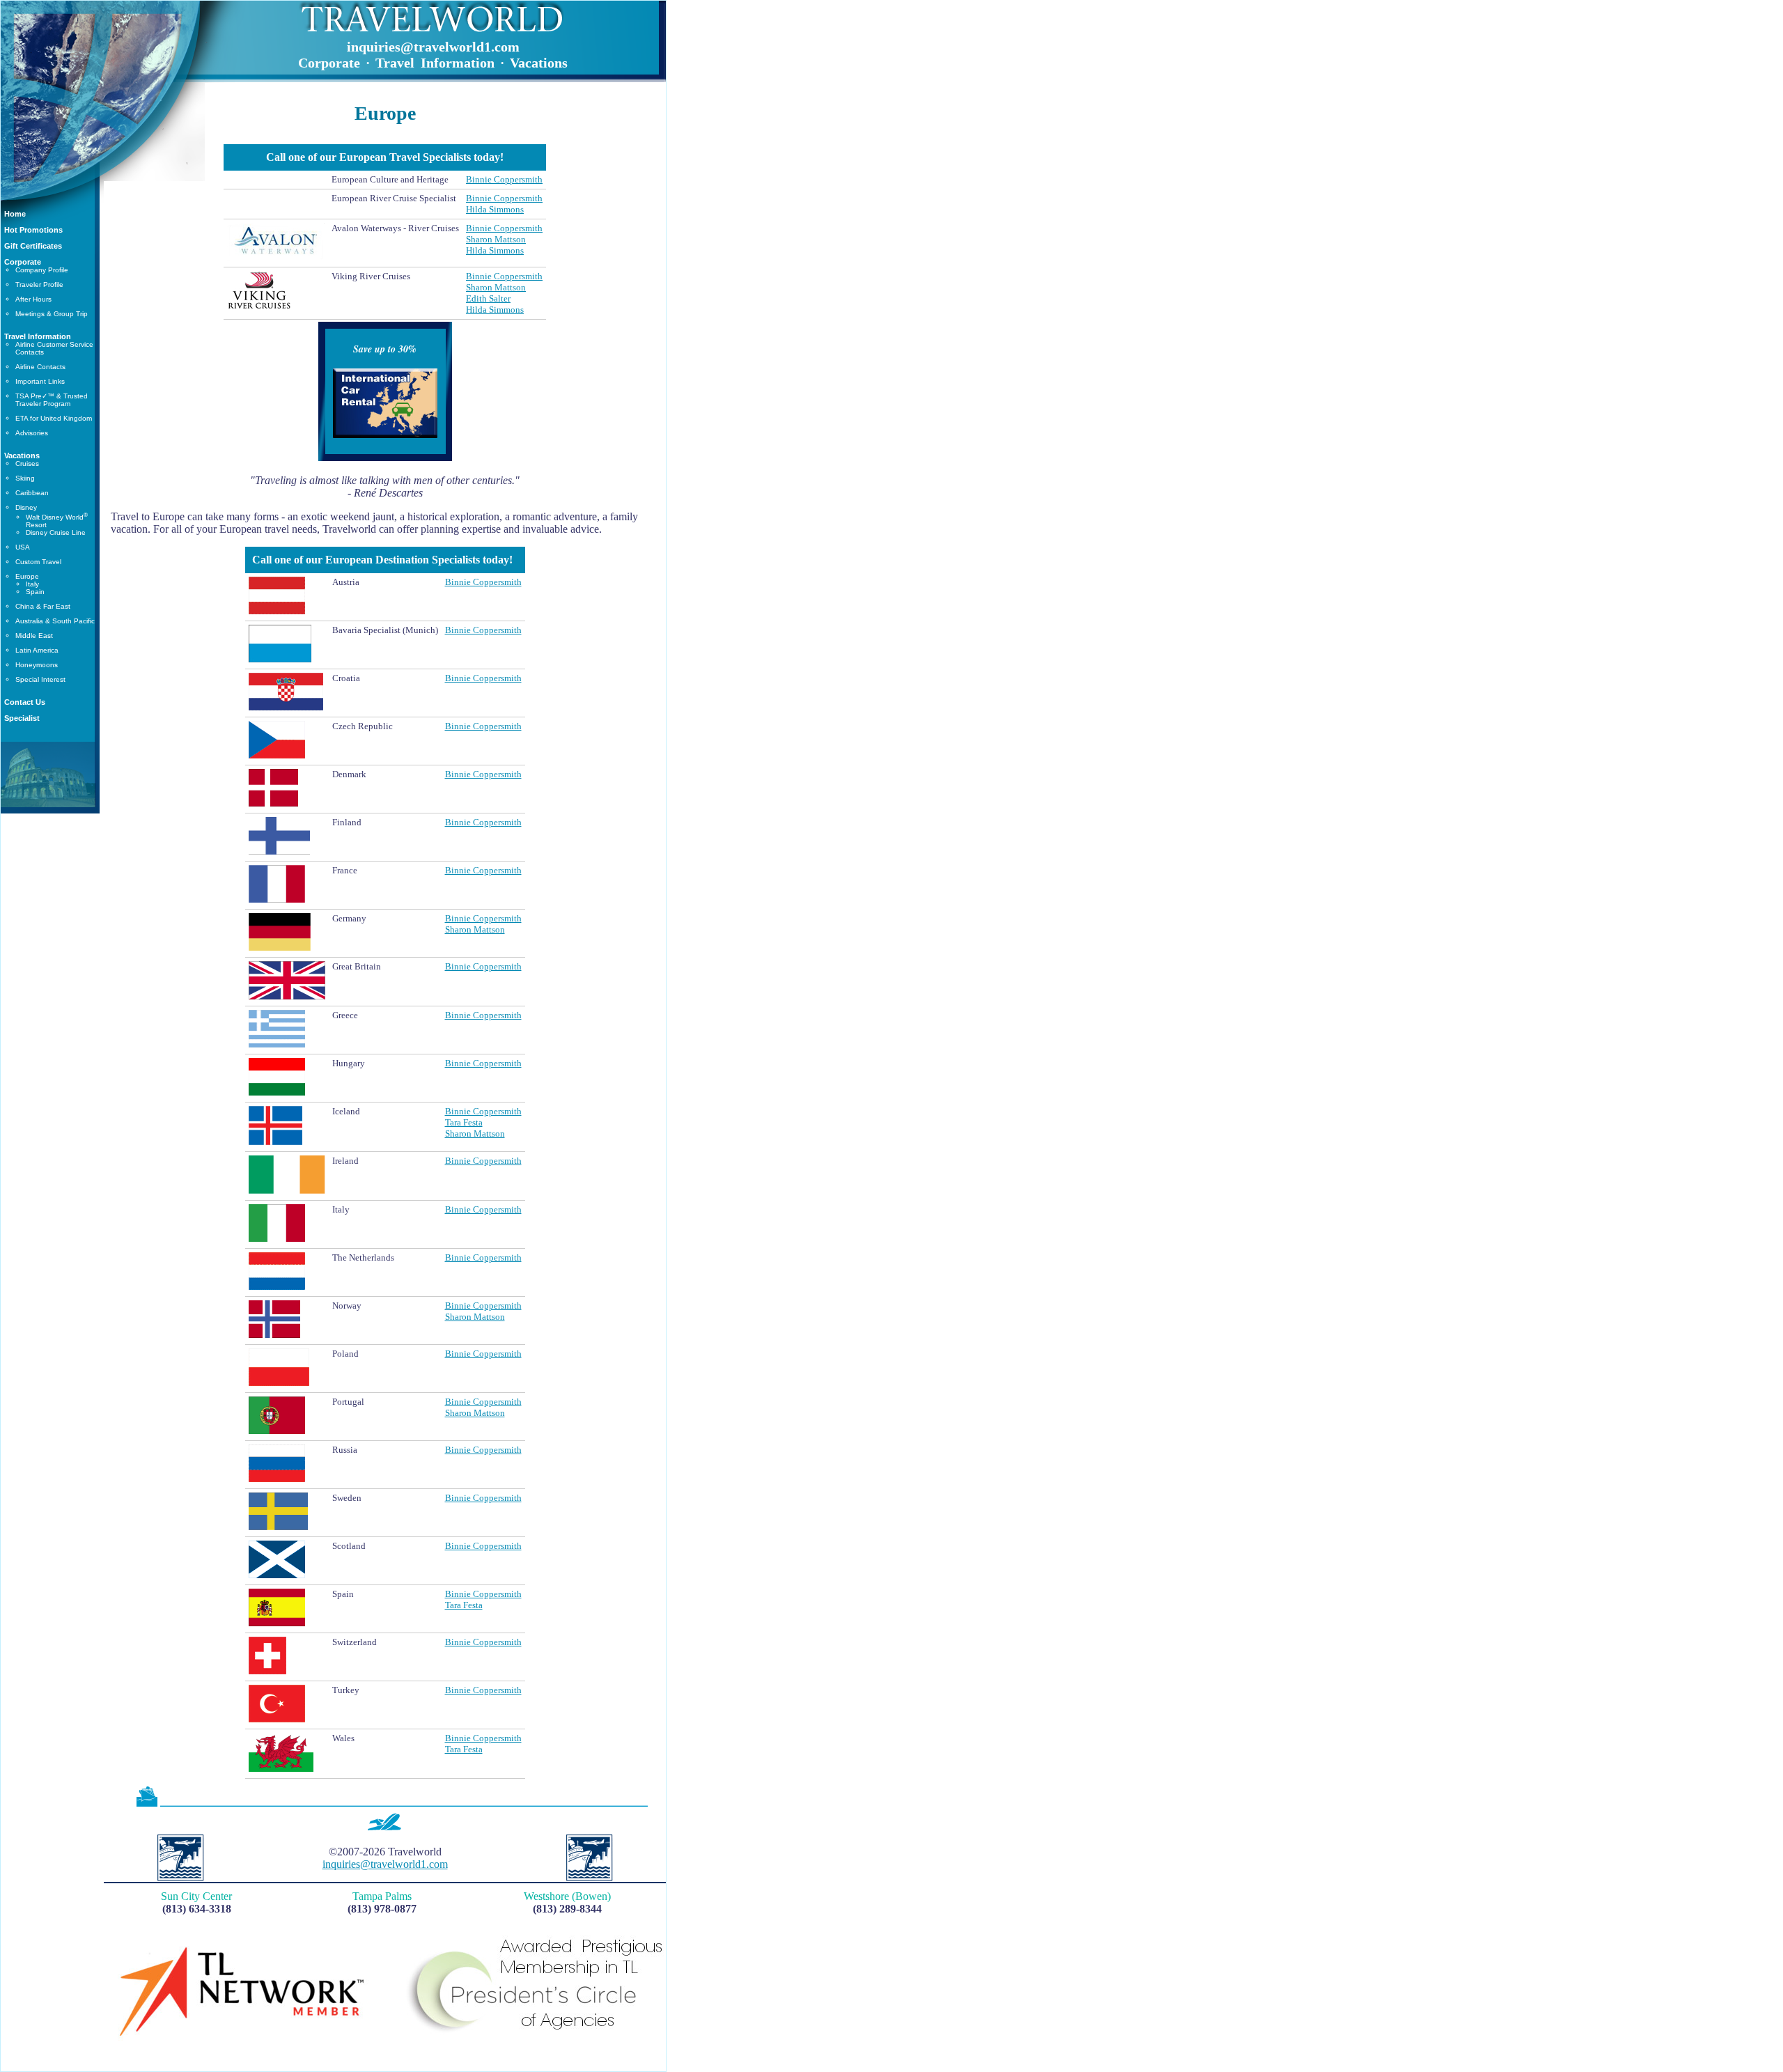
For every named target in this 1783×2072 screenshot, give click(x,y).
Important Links (40, 381)
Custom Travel (38, 562)
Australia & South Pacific (55, 621)
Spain (35, 592)
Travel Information (38, 336)
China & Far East (43, 606)
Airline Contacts (40, 367)
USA (23, 547)
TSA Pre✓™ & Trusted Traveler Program (52, 400)
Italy (32, 584)
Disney (26, 507)
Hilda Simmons (495, 209)
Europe (27, 576)
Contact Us (25, 702)
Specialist (22, 718)
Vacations (22, 455)
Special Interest (40, 679)
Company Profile (42, 270)
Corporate (23, 262)
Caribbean (32, 493)
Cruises (27, 464)
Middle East (34, 636)
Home (15, 214)
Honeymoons (37, 665)
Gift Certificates (33, 246)
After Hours (33, 299)
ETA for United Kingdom (54, 418)
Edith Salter (488, 298)
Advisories (32, 433)
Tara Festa (464, 1122)
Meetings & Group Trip (52, 314)
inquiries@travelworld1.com (433, 47)
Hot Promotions (33, 230)
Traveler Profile (39, 285)
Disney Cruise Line (56, 532)
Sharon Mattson (496, 239)
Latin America (37, 650)
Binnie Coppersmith (504, 179)
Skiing (25, 478)
